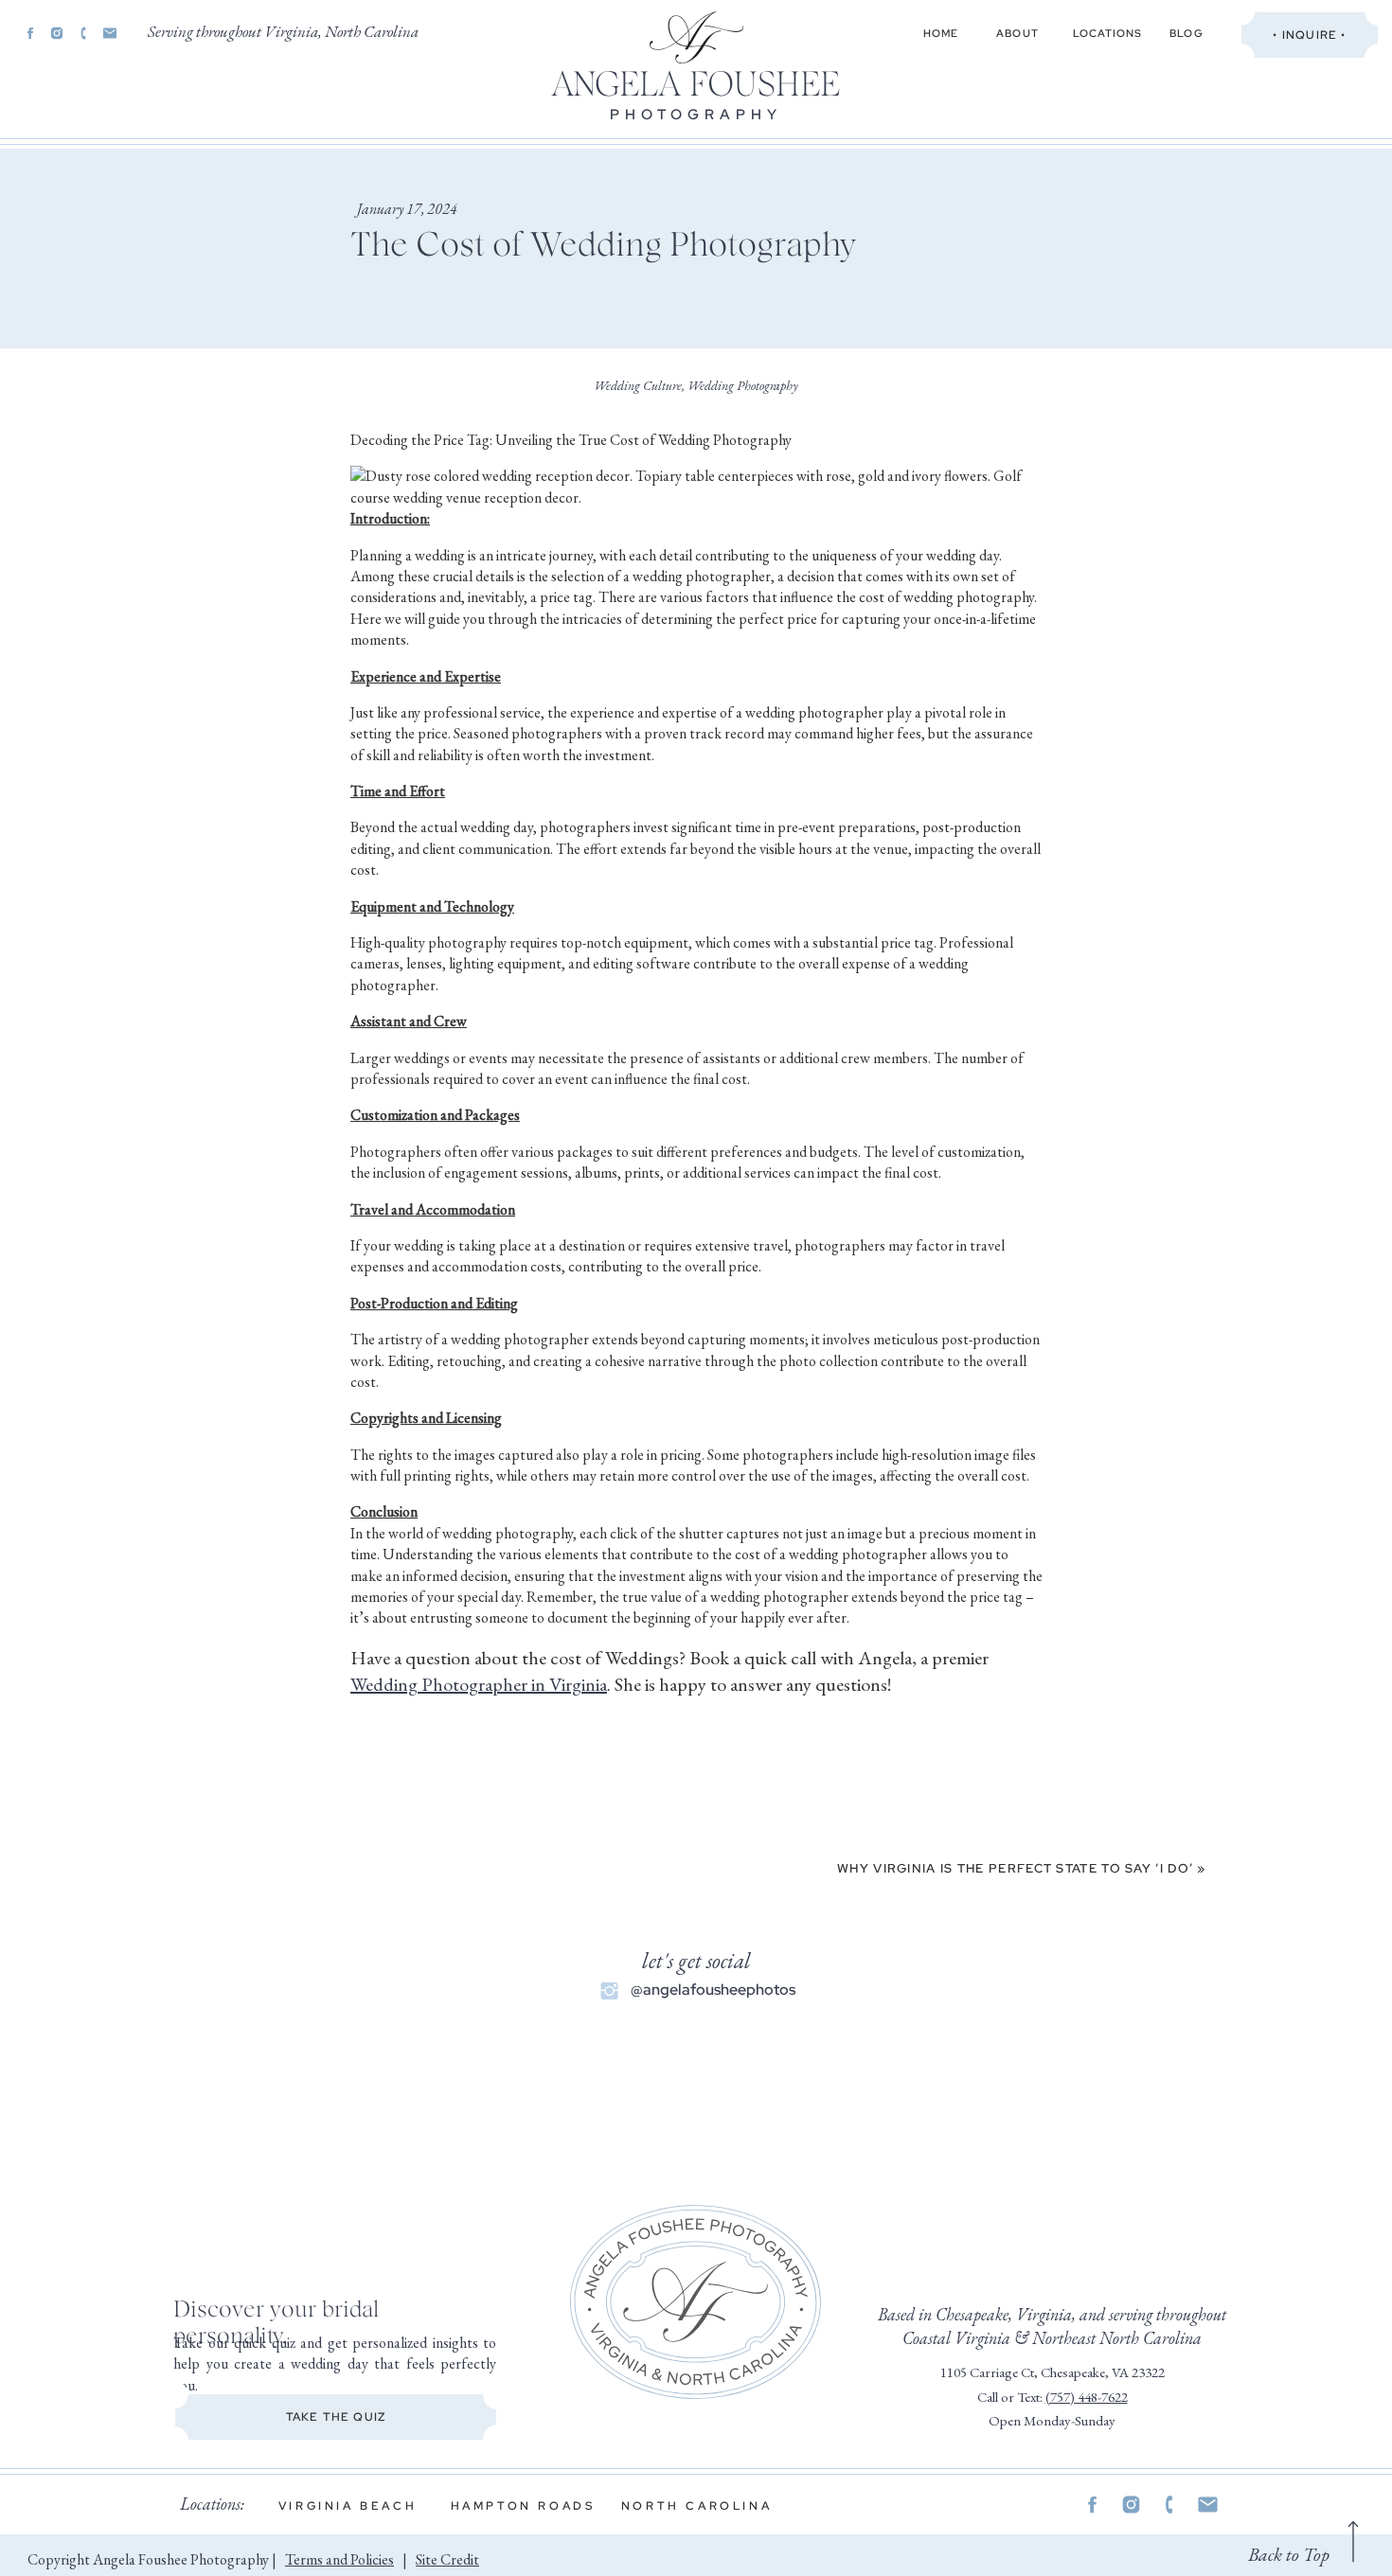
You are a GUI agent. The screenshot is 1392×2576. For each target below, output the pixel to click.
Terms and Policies (339, 2559)
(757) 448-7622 (1087, 2397)
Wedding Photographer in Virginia (479, 1684)
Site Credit (447, 2559)
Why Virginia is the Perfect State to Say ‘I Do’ (1015, 1868)
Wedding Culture (638, 385)
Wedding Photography (743, 385)
